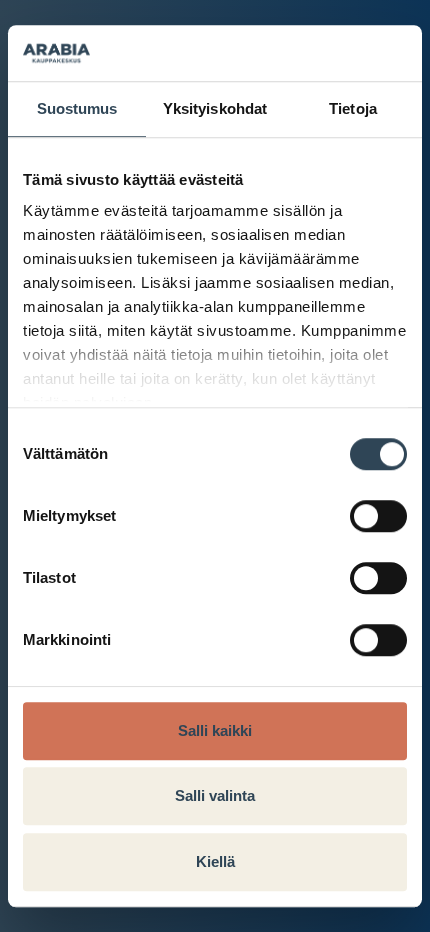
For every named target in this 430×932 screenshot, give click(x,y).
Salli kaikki (215, 730)
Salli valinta (215, 795)
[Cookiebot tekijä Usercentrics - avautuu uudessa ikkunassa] (319, 53)
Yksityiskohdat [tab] (215, 108)
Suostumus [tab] (77, 108)
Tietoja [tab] (353, 108)
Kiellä (215, 861)
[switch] (378, 516)
